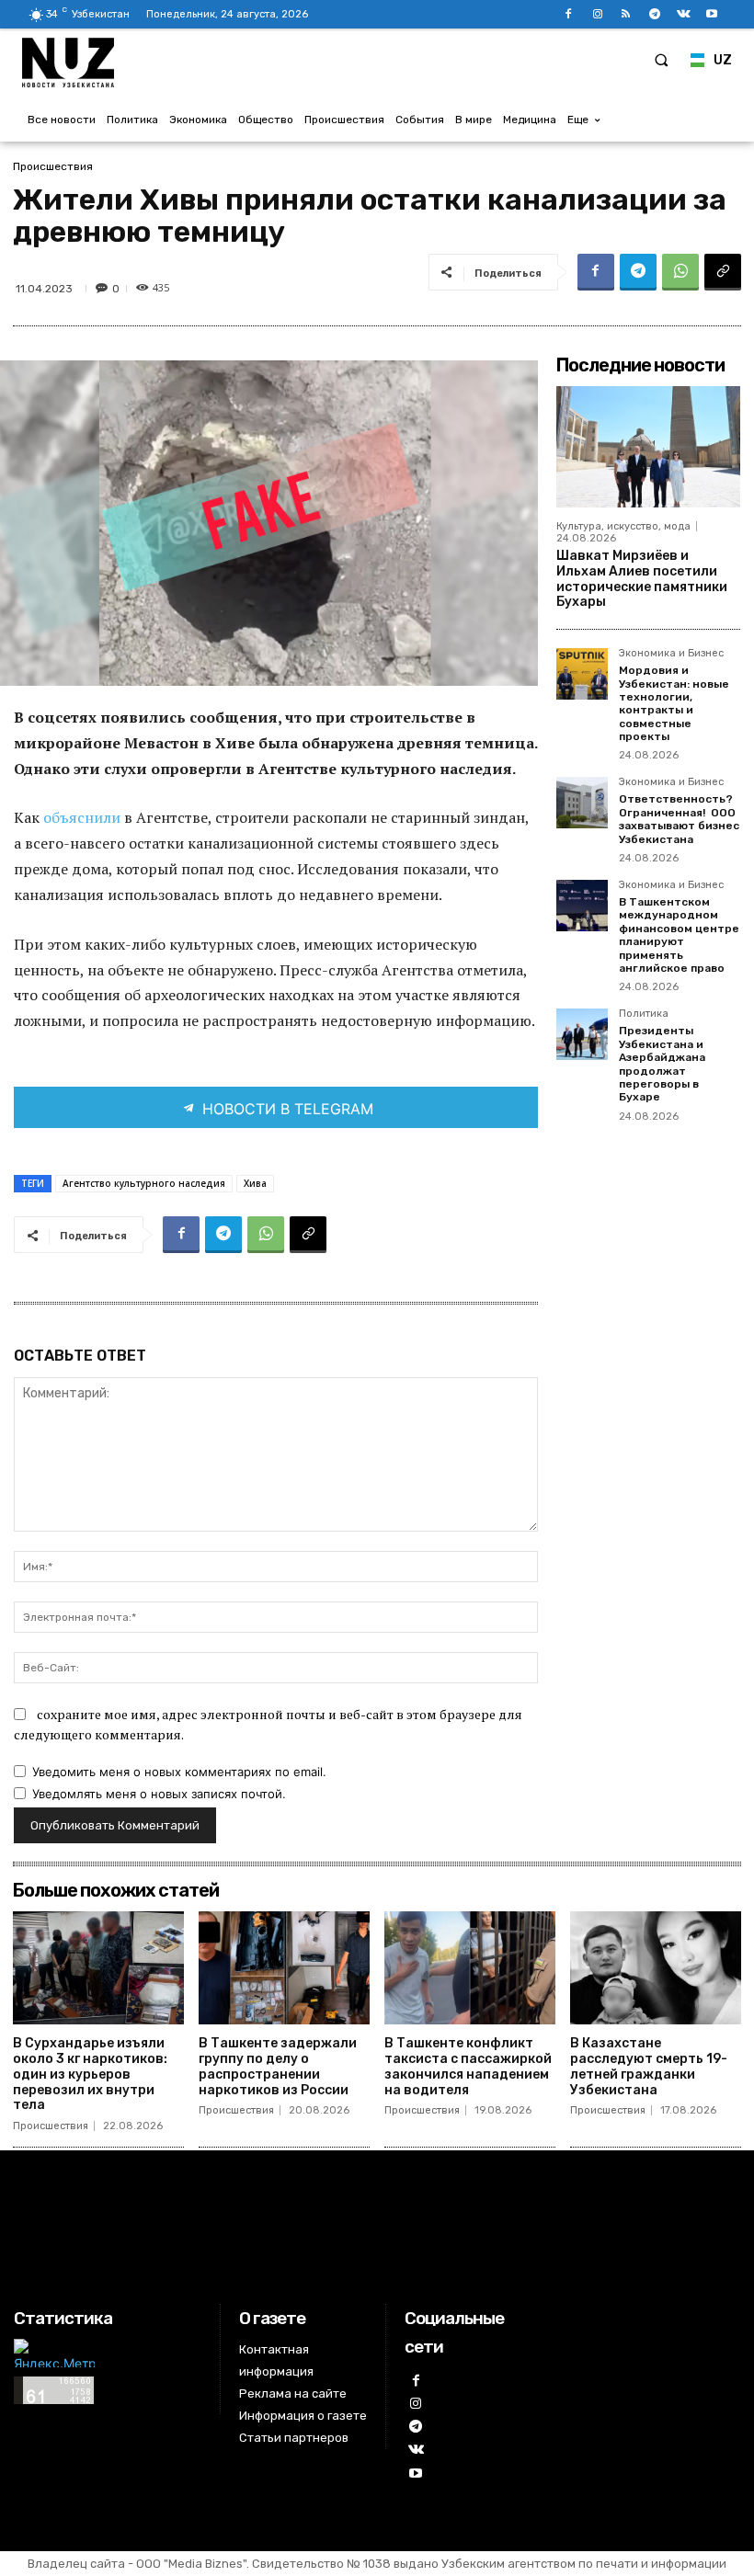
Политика (644, 1014)
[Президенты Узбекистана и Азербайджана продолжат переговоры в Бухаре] (582, 1034)
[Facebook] (569, 14)
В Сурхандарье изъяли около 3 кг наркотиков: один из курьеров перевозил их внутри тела (90, 2074)
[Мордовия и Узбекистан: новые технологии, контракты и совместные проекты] (582, 674)
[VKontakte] (684, 14)
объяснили (82, 817)
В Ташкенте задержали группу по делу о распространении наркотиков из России (278, 2066)
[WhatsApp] (680, 272)
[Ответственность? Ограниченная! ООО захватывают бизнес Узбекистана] (582, 803)
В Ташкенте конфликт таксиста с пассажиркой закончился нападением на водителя (468, 2066)
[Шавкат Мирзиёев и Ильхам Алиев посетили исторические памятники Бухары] (648, 447)
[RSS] (626, 14)
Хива (255, 1183)
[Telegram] (654, 14)
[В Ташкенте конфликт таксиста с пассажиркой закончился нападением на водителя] (470, 1968)
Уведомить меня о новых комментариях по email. (179, 1772)
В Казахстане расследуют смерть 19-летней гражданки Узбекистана (649, 2066)
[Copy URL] (723, 272)
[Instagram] (597, 14)
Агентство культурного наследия (144, 1183)
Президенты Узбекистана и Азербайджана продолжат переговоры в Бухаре (662, 1064)
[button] (661, 60)
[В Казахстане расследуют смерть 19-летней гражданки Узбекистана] (656, 1968)
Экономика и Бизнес (671, 654)
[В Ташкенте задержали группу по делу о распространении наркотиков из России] (284, 1968)
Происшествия (53, 166)
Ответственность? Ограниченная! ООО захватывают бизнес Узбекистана (679, 819)
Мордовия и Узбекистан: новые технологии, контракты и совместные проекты (674, 703)
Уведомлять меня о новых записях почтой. (159, 1794)
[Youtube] (712, 14)
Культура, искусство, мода (623, 526)
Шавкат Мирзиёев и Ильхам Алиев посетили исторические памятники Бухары (642, 579)
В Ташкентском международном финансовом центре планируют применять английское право (679, 935)
